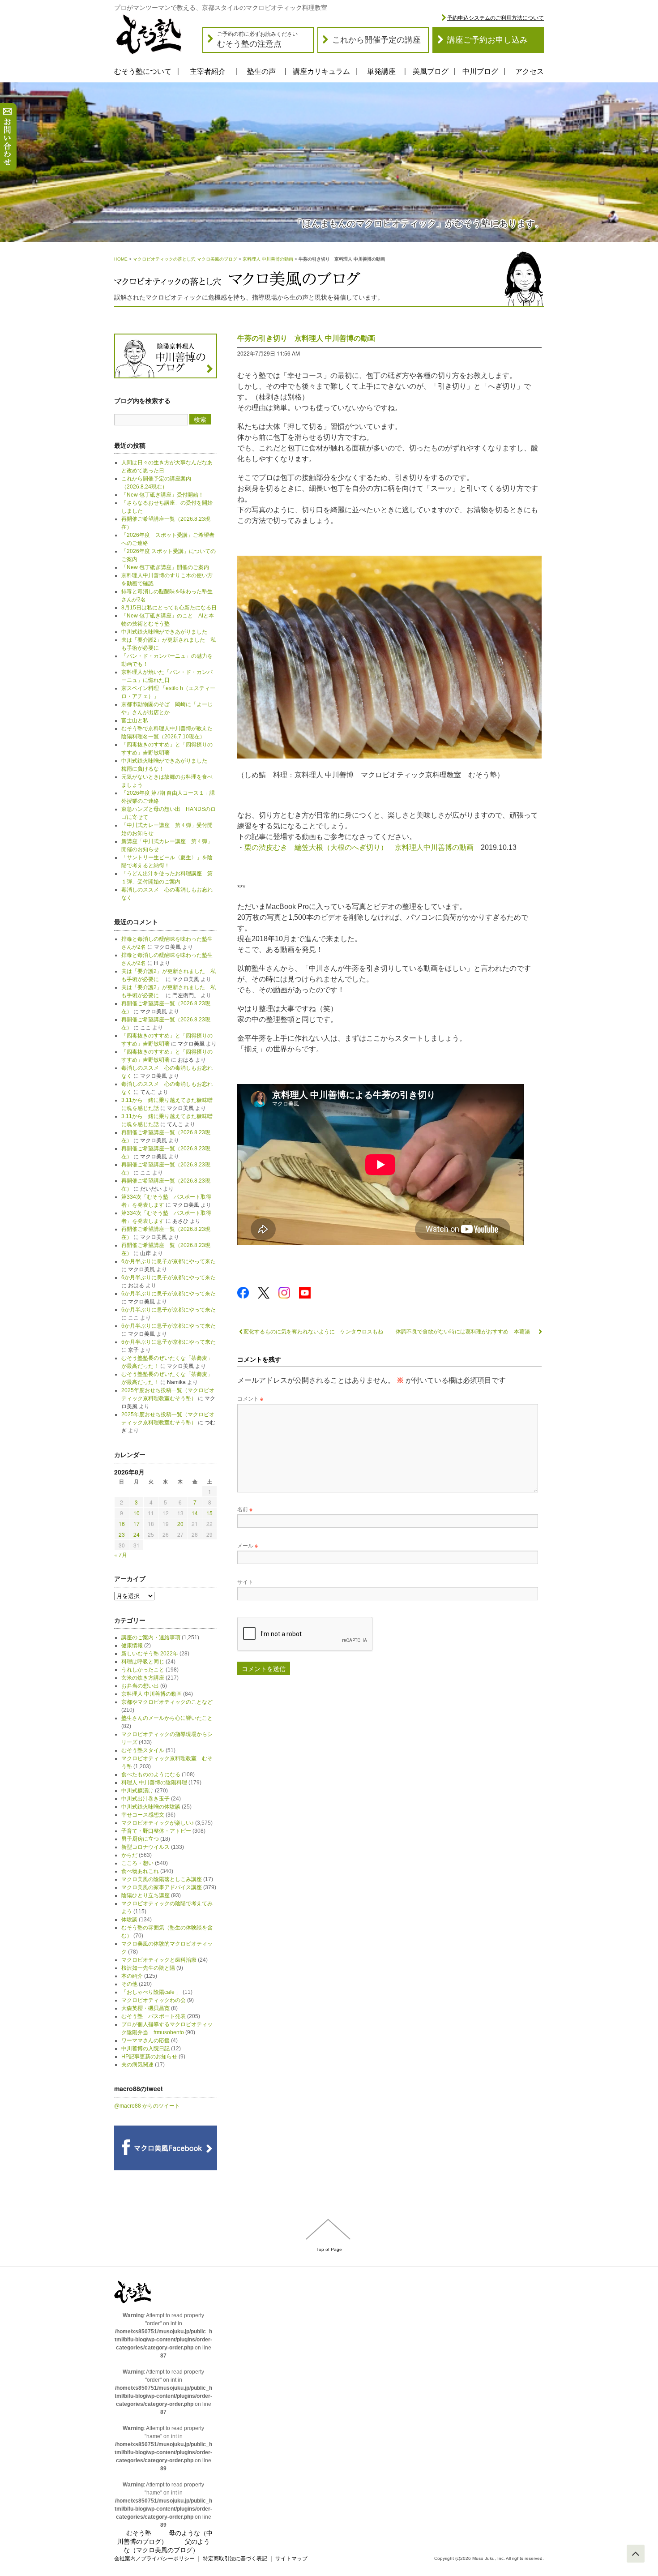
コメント (250, 1398)
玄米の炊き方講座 (143, 1678)
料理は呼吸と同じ (143, 1662)
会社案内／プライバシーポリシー (154, 2559)
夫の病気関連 (137, 2065)
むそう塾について (143, 71)
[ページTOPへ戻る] (636, 2554)
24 (137, 1534)
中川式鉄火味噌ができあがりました (164, 632)
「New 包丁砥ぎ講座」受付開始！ (162, 495)
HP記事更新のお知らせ (149, 2057)
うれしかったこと (143, 1670)
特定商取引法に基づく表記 (235, 2559)
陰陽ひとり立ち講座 (145, 1895)
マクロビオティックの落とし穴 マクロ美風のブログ (185, 259)
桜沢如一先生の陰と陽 (148, 1968)
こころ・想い (137, 1863)
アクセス (530, 71)
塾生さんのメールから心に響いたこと (167, 1718)
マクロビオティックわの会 (154, 2000)
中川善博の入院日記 (145, 2049)
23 (122, 1534)
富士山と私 (135, 720)
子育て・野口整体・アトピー (156, 1831)
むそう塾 (139, 2533)
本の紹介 (132, 1976)
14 (195, 1513)
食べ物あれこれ (140, 1871)
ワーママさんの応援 (145, 2040)
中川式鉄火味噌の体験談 (151, 1807)
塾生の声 (261, 71)
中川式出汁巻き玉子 (145, 1799)
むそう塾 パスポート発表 (154, 2016)
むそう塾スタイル (143, 1750)
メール (248, 1545)
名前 (245, 1509)
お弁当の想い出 (140, 1686)
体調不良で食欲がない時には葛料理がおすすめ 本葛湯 (466, 1331)
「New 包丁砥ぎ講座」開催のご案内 (165, 567)
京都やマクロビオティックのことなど (167, 1702)
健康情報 (132, 1646)
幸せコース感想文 (143, 1815)
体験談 (129, 1920)
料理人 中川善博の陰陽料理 (154, 1783)
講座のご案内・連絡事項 (151, 1637)
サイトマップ (291, 2559)
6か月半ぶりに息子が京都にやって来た (169, 1261)
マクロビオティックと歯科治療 (159, 1960)
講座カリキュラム (321, 71)
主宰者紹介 (208, 71)
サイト (245, 1581)
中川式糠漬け (137, 1791)
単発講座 (381, 71)
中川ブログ (480, 71)
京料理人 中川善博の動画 (268, 259)
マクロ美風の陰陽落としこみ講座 (162, 1879)
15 (209, 1513)
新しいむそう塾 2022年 (150, 1654)
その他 (129, 1984)
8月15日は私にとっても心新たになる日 (169, 608)
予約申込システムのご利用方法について (496, 18)
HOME (121, 259)
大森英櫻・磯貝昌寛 (145, 2008)
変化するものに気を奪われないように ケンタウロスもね (313, 1331)
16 (122, 1524)
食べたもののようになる (151, 1774)
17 (137, 1524)
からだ (129, 1855)
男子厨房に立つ (140, 1839)
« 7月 (121, 1554)
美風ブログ (431, 71)
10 (137, 1513)
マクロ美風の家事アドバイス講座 (162, 1887)
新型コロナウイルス (145, 1847)
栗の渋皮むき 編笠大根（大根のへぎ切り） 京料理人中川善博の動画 (359, 847)
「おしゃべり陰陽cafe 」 (151, 1992)
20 (180, 1524)
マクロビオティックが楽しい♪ (158, 1823)
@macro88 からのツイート (147, 2106)
